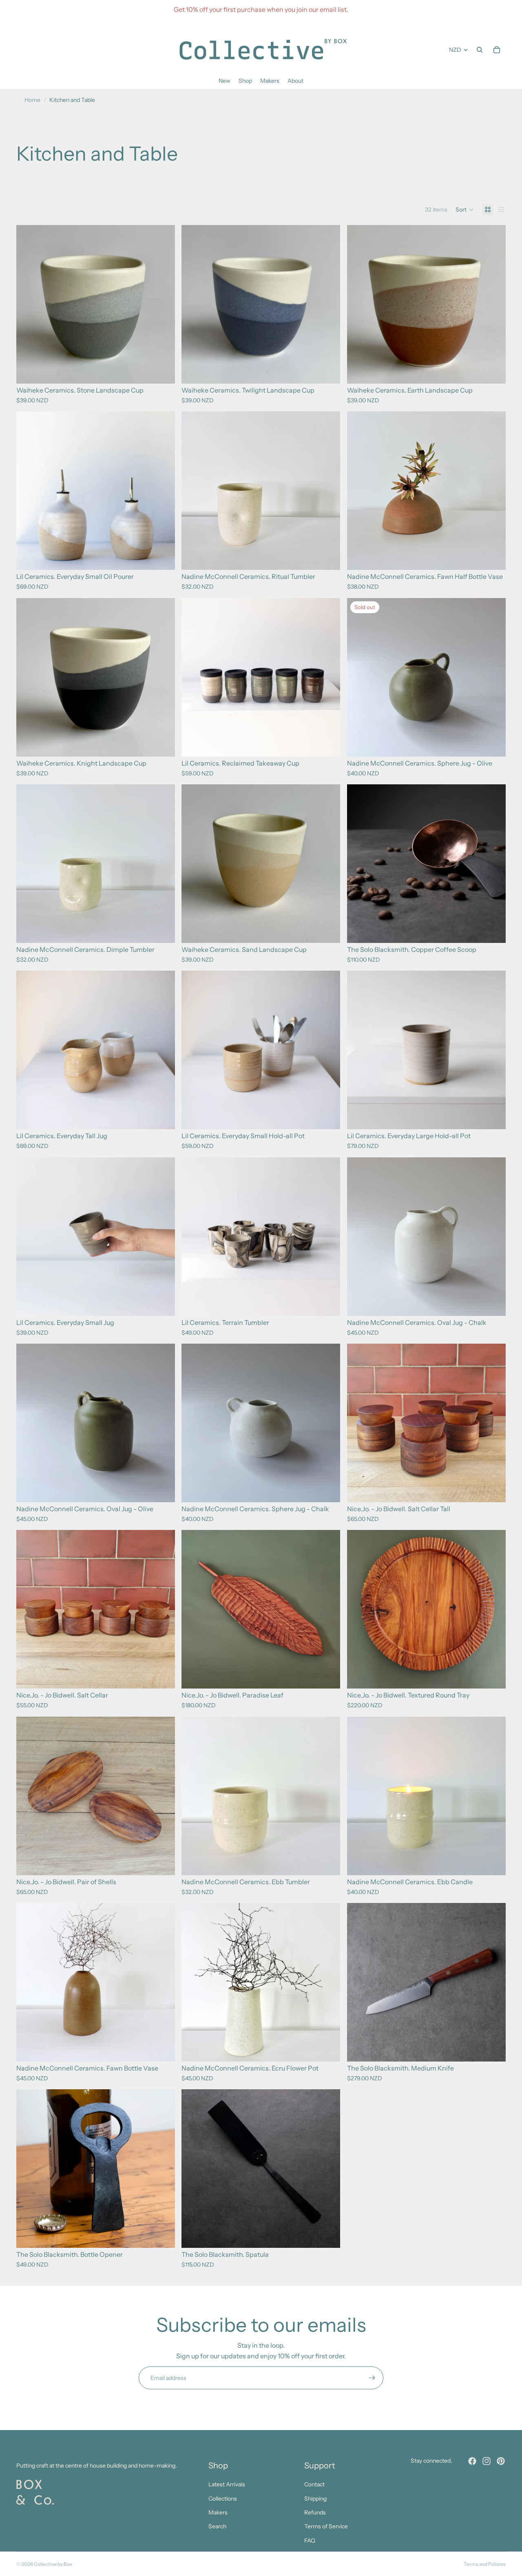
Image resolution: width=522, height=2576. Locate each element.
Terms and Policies (485, 2564)
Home (32, 100)
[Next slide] (163, 491)
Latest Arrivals (227, 2484)
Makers (218, 2512)
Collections (223, 2499)
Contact (314, 2484)
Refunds (315, 2512)
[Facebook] (472, 2461)
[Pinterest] (501, 2461)
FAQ (310, 2541)
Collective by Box (53, 2564)
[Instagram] (487, 2461)
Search (217, 2526)
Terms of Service (326, 2526)
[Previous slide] (29, 491)
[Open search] (480, 50)
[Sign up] (372, 2378)
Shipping (315, 2499)
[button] (465, 210)
